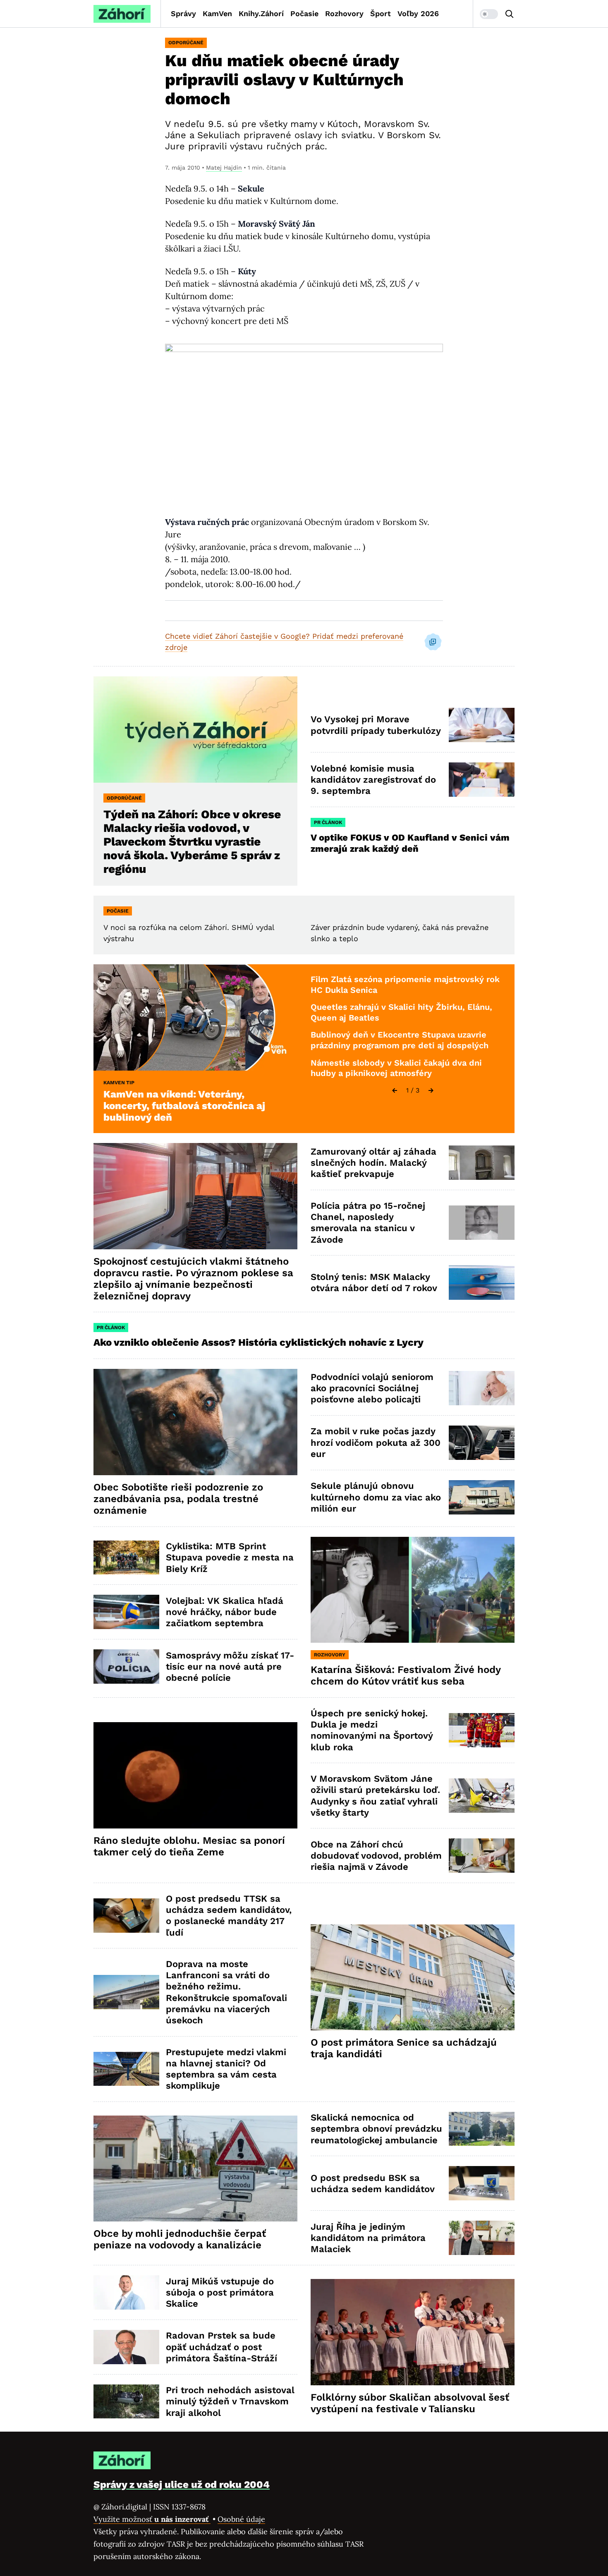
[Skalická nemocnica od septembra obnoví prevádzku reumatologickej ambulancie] (482, 2129)
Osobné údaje (241, 2519)
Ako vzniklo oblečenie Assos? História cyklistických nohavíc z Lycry (259, 1342)
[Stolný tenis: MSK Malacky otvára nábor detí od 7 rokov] (482, 1283)
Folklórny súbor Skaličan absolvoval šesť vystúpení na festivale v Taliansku (410, 2403)
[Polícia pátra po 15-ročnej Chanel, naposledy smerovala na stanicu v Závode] (482, 1223)
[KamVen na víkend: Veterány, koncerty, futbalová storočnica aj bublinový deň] (195, 1017)
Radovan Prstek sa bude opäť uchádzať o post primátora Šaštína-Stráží (221, 2347)
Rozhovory (344, 13)
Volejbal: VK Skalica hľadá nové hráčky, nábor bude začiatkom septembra (225, 1612)
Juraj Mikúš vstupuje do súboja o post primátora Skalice (220, 2293)
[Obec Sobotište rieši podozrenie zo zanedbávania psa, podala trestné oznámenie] (195, 1422)
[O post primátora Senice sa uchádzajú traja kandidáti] (413, 1978)
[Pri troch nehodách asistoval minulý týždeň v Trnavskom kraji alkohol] (126, 2402)
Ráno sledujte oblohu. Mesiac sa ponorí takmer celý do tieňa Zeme (189, 1846)
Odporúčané (186, 43)
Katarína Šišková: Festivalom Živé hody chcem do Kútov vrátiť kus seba (406, 1675)
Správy (183, 13)
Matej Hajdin (224, 168)
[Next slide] (431, 1090)
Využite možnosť (152, 2519)
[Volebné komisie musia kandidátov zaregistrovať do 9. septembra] (482, 780)
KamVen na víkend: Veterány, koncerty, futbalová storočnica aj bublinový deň (184, 1106)
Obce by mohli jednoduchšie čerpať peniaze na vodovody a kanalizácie (180, 2239)
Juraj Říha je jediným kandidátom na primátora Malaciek (368, 2238)
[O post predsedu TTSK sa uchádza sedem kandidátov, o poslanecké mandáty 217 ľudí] (126, 1916)
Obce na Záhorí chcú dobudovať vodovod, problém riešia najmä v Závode (376, 1856)
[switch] (489, 14)
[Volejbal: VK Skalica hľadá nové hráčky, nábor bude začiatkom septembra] (126, 1612)
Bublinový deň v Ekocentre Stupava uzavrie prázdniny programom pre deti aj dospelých (400, 1040)
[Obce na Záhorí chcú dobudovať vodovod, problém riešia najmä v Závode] (482, 1856)
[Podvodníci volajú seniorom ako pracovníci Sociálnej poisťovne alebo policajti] (482, 1388)
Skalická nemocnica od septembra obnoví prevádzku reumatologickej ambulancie (376, 2129)
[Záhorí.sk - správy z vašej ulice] (122, 14)
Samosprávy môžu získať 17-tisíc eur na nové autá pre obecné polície (230, 1667)
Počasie (304, 13)
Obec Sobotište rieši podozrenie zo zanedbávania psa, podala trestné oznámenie (178, 1499)
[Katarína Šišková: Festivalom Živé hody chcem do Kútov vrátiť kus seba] (413, 1590)
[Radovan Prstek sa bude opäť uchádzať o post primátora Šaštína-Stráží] (126, 2347)
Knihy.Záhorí (261, 13)
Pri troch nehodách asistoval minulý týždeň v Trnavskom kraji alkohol (230, 2401)
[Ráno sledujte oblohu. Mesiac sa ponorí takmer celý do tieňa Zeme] (195, 1775)
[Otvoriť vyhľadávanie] (510, 14)
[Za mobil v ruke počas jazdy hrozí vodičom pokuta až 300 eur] (482, 1443)
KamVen (217, 13)
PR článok (328, 822)
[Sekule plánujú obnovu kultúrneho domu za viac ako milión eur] (482, 1497)
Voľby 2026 (418, 13)
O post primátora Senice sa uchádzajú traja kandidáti (404, 2048)
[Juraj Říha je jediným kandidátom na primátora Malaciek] (482, 2238)
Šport (381, 13)
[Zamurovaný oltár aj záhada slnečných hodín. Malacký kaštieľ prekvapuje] (482, 1163)
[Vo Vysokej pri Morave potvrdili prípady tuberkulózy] (482, 725)
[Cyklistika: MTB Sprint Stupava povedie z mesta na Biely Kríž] (126, 1558)
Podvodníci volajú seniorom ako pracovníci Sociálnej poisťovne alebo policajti (372, 1388)
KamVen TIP (119, 1083)
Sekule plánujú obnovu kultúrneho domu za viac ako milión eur (376, 1497)
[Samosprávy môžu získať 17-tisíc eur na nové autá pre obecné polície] (126, 1667)
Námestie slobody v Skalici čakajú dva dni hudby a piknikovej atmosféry (396, 1068)
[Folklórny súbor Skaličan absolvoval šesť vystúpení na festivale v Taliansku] (413, 2332)
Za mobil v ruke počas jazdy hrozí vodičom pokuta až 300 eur (376, 1443)
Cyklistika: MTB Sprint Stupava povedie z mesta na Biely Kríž (230, 1558)
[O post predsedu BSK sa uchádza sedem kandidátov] (482, 2183)
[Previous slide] (395, 1090)
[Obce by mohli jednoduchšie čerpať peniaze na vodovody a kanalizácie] (195, 2169)
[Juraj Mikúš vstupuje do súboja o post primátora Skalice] (126, 2292)
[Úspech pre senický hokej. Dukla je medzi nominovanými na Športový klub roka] (482, 1730)
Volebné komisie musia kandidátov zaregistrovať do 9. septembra (373, 780)
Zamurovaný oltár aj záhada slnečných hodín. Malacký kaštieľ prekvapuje (373, 1163)
